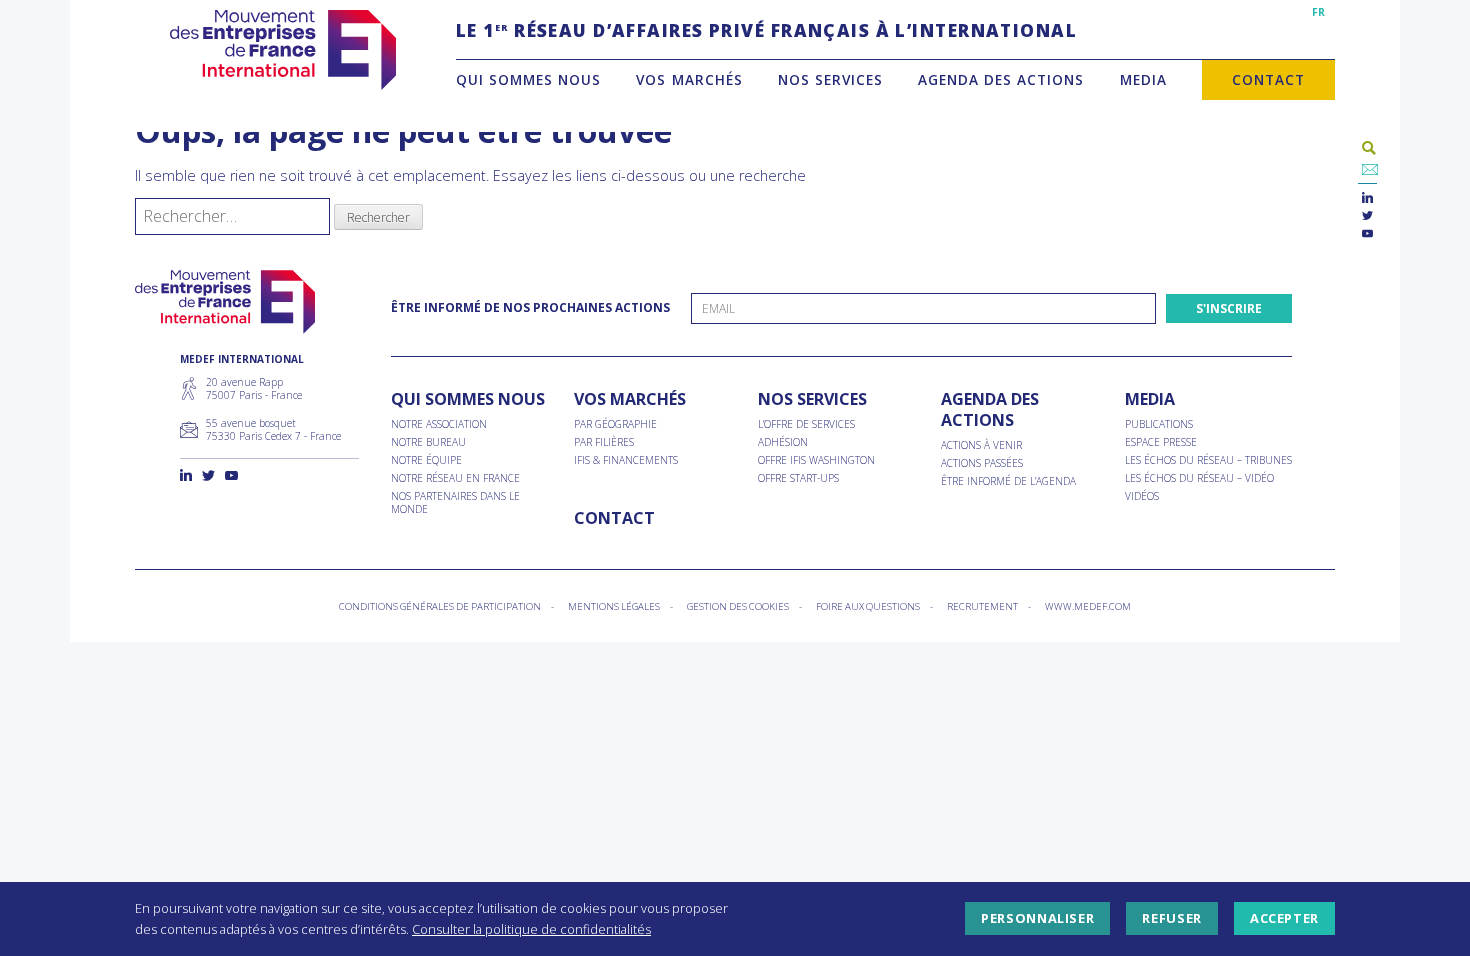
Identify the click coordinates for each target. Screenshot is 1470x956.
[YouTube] (1367, 234)
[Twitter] (1367, 216)
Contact (1268, 79)
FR (1318, 12)
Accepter (1284, 919)
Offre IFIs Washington (816, 460)
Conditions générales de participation (440, 606)
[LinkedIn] (1367, 198)
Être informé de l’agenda (1008, 481)
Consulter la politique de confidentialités (531, 929)
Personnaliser (1037, 919)
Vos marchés (689, 79)
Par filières (604, 442)
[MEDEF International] (282, 50)
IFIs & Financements (626, 460)
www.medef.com (1088, 606)
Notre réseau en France (455, 478)
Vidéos (1142, 496)
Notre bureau (428, 442)
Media (1143, 79)
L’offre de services (806, 424)
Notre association (439, 424)
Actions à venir (981, 445)
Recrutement (982, 606)
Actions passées (982, 463)
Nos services (830, 79)
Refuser (1171, 919)
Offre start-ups (798, 478)
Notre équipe (426, 460)
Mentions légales (614, 606)
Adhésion (783, 442)
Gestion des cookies (738, 606)
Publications (1159, 424)
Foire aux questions (868, 606)
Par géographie (615, 424)
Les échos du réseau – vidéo (1199, 478)
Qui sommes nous (528, 79)
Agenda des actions (1001, 79)
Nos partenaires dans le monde (455, 503)
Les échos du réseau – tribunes (1208, 460)
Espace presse (1161, 442)
